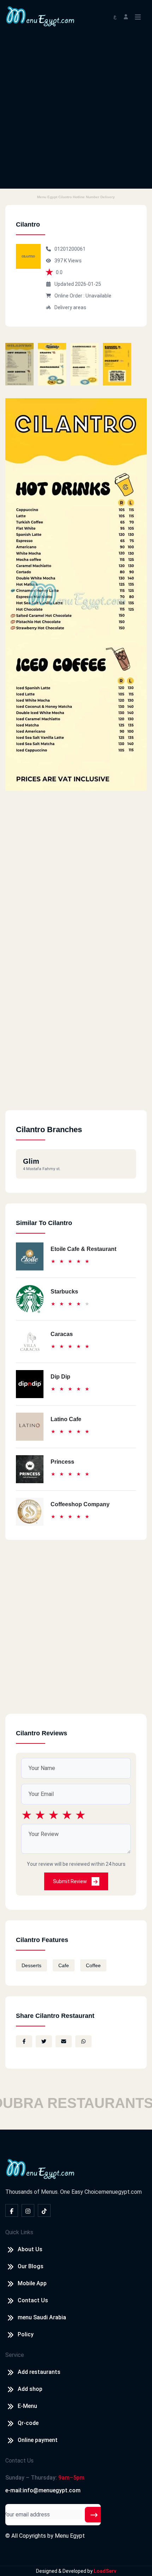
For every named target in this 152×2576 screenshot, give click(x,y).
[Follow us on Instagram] (28, 2210)
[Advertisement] (76, 112)
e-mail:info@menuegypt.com (43, 2490)
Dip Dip (60, 1377)
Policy (26, 2334)
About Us (30, 2249)
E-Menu (27, 2406)
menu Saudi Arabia (42, 2317)
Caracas (62, 1334)
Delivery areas (70, 307)
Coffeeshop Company (80, 1504)
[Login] (126, 16)
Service (15, 2355)
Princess (62, 1462)
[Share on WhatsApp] (83, 2041)
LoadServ (105, 2571)
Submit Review (71, 1881)
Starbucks (64, 1292)
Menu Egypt (70, 2536)
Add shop (30, 2389)
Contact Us (33, 2300)
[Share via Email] (64, 2041)
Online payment (38, 2440)
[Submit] (94, 2515)
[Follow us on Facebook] (12, 2210)
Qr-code (28, 2423)
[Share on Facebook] (24, 2041)
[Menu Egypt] (40, 16)
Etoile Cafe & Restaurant (83, 1249)
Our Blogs (31, 2266)
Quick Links (19, 2232)
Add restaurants (39, 2372)
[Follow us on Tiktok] (44, 2210)
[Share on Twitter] (44, 2041)
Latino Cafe (66, 1419)
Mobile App (32, 2283)
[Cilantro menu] (19, 364)
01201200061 (70, 249)
